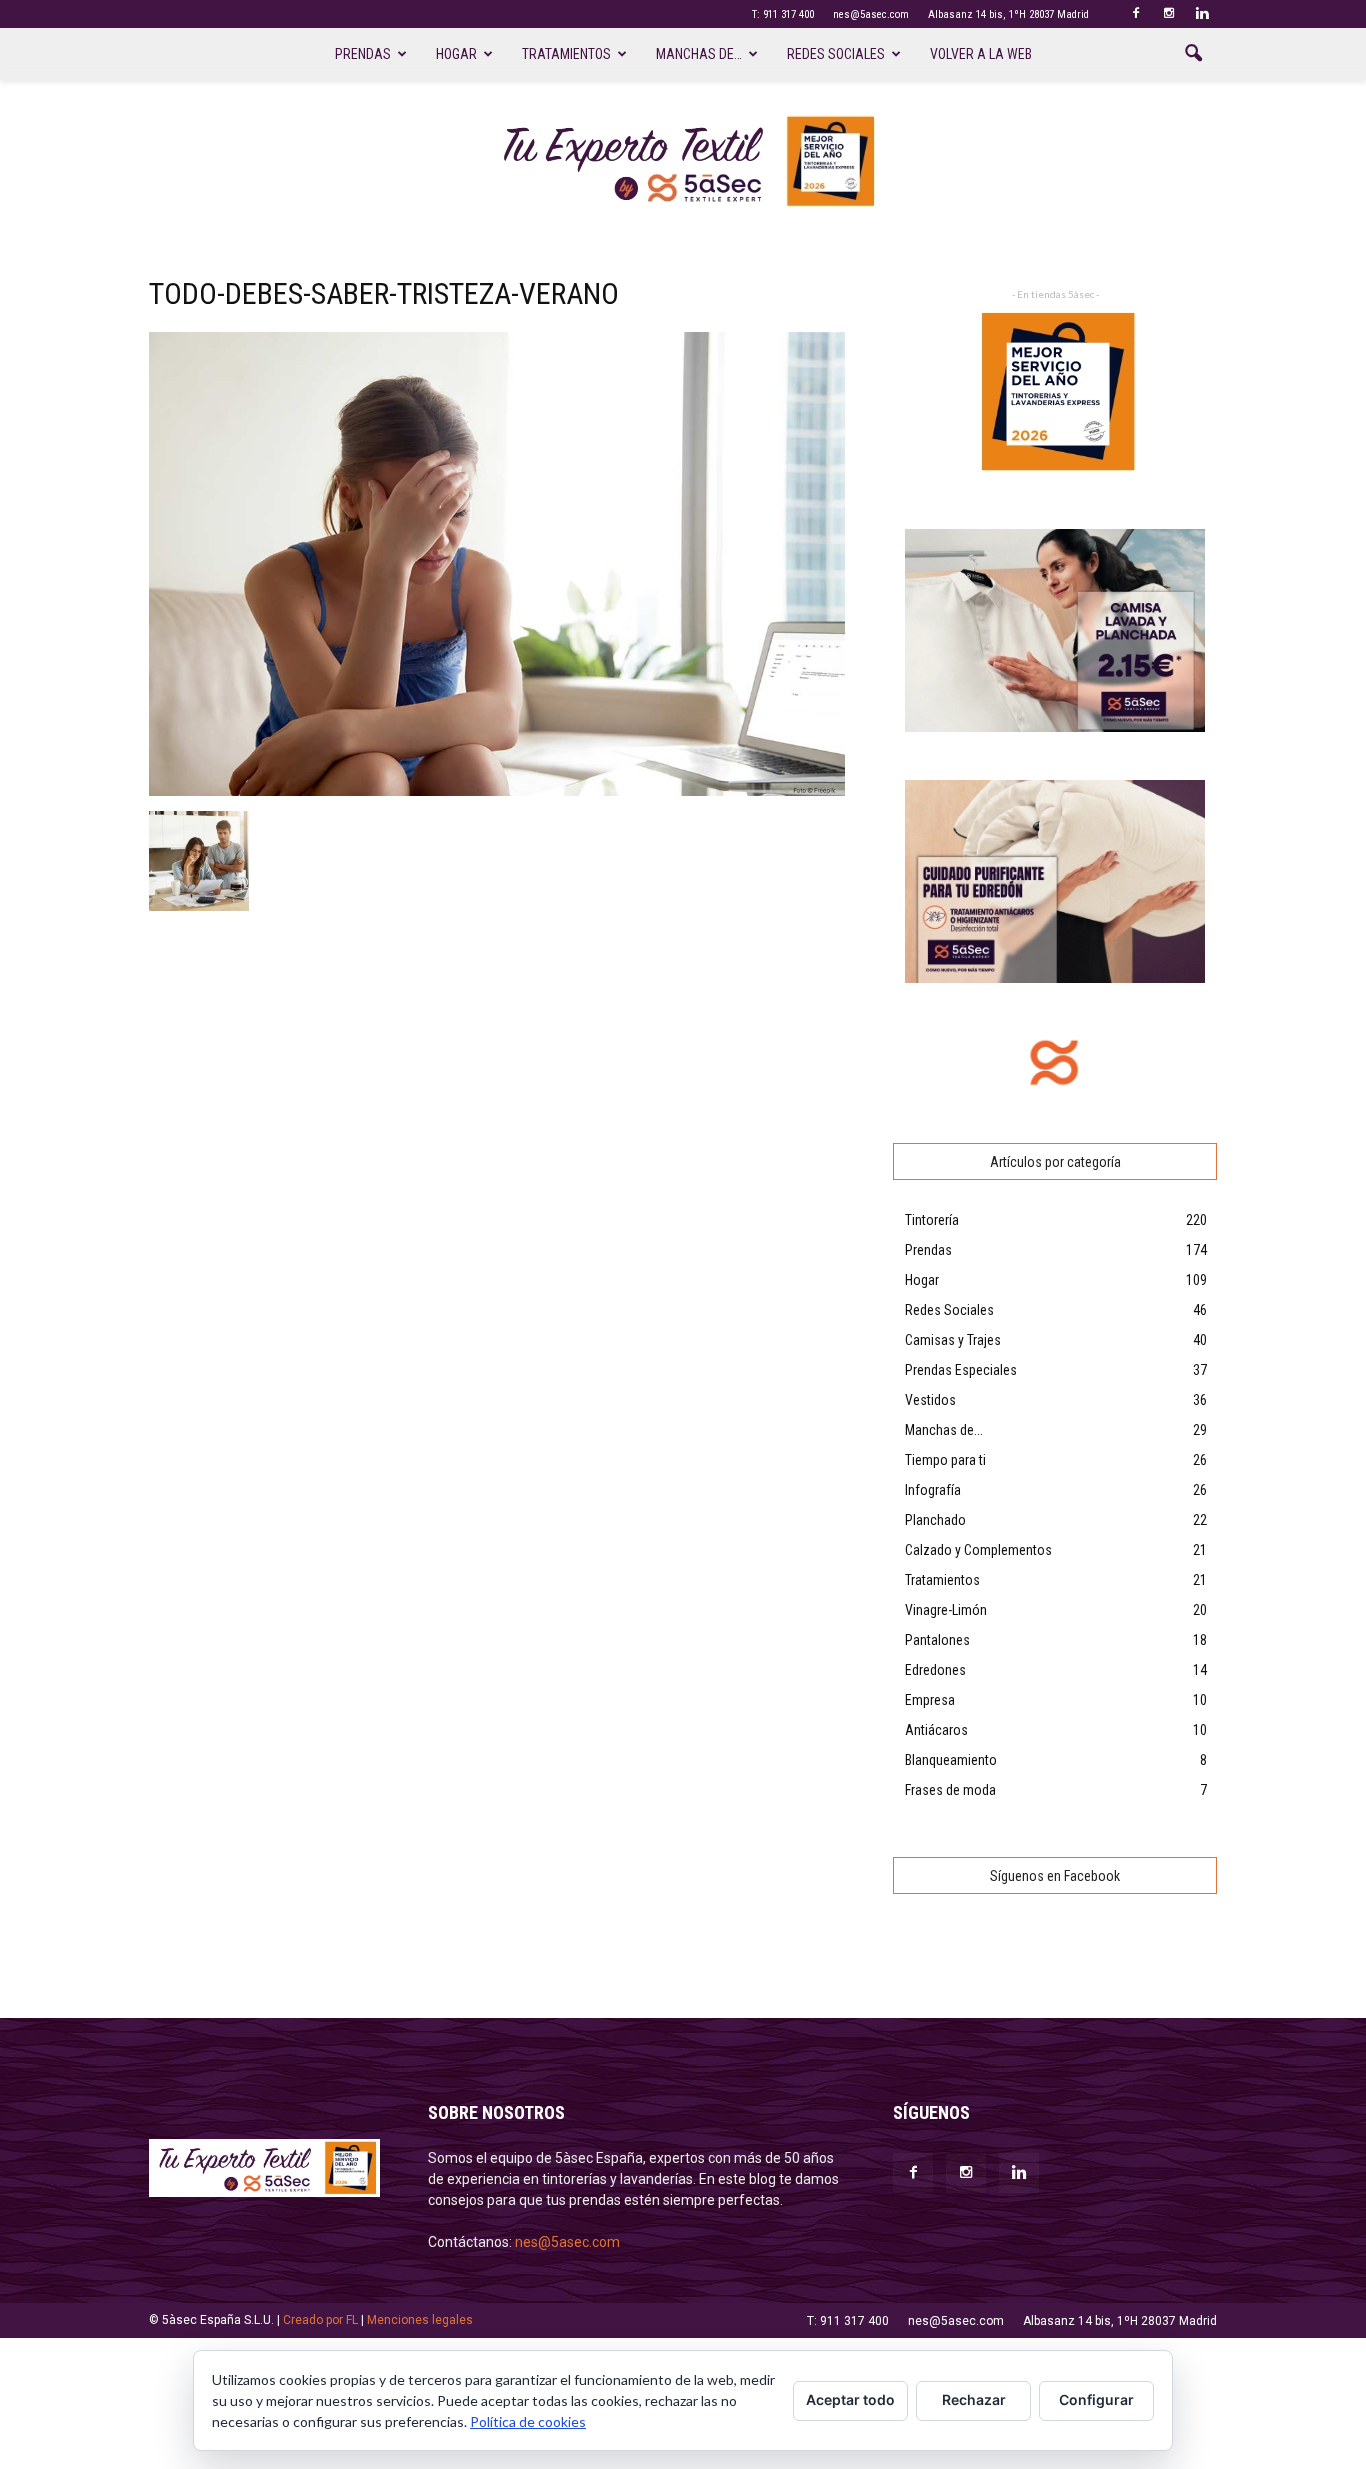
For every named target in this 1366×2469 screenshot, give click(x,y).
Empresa (930, 1700)
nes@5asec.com (871, 14)
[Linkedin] (1202, 14)
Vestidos (930, 1400)
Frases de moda (950, 1790)
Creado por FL (320, 2320)
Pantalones (937, 1640)
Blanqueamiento (951, 1760)
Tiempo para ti (945, 1460)
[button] (1193, 54)
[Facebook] (1136, 14)
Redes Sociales (949, 1310)
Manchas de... (944, 1430)
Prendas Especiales (961, 1370)
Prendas (363, 54)
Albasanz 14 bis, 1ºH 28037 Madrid (1008, 14)
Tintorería (932, 1220)
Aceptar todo (850, 2399)
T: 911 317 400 (783, 14)
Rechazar (974, 2399)
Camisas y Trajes (953, 1340)
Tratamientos (566, 54)
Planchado (935, 1520)
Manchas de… (699, 54)
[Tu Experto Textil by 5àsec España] (683, 161)
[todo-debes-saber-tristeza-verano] (497, 790)
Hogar (456, 54)
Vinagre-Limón (946, 1610)
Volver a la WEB (981, 54)
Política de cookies (528, 2421)
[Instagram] (1169, 14)
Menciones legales (420, 2320)
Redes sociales (836, 54)
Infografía (933, 1490)
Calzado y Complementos (978, 1550)
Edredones (935, 1670)
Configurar (1096, 2399)
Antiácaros (936, 1730)
